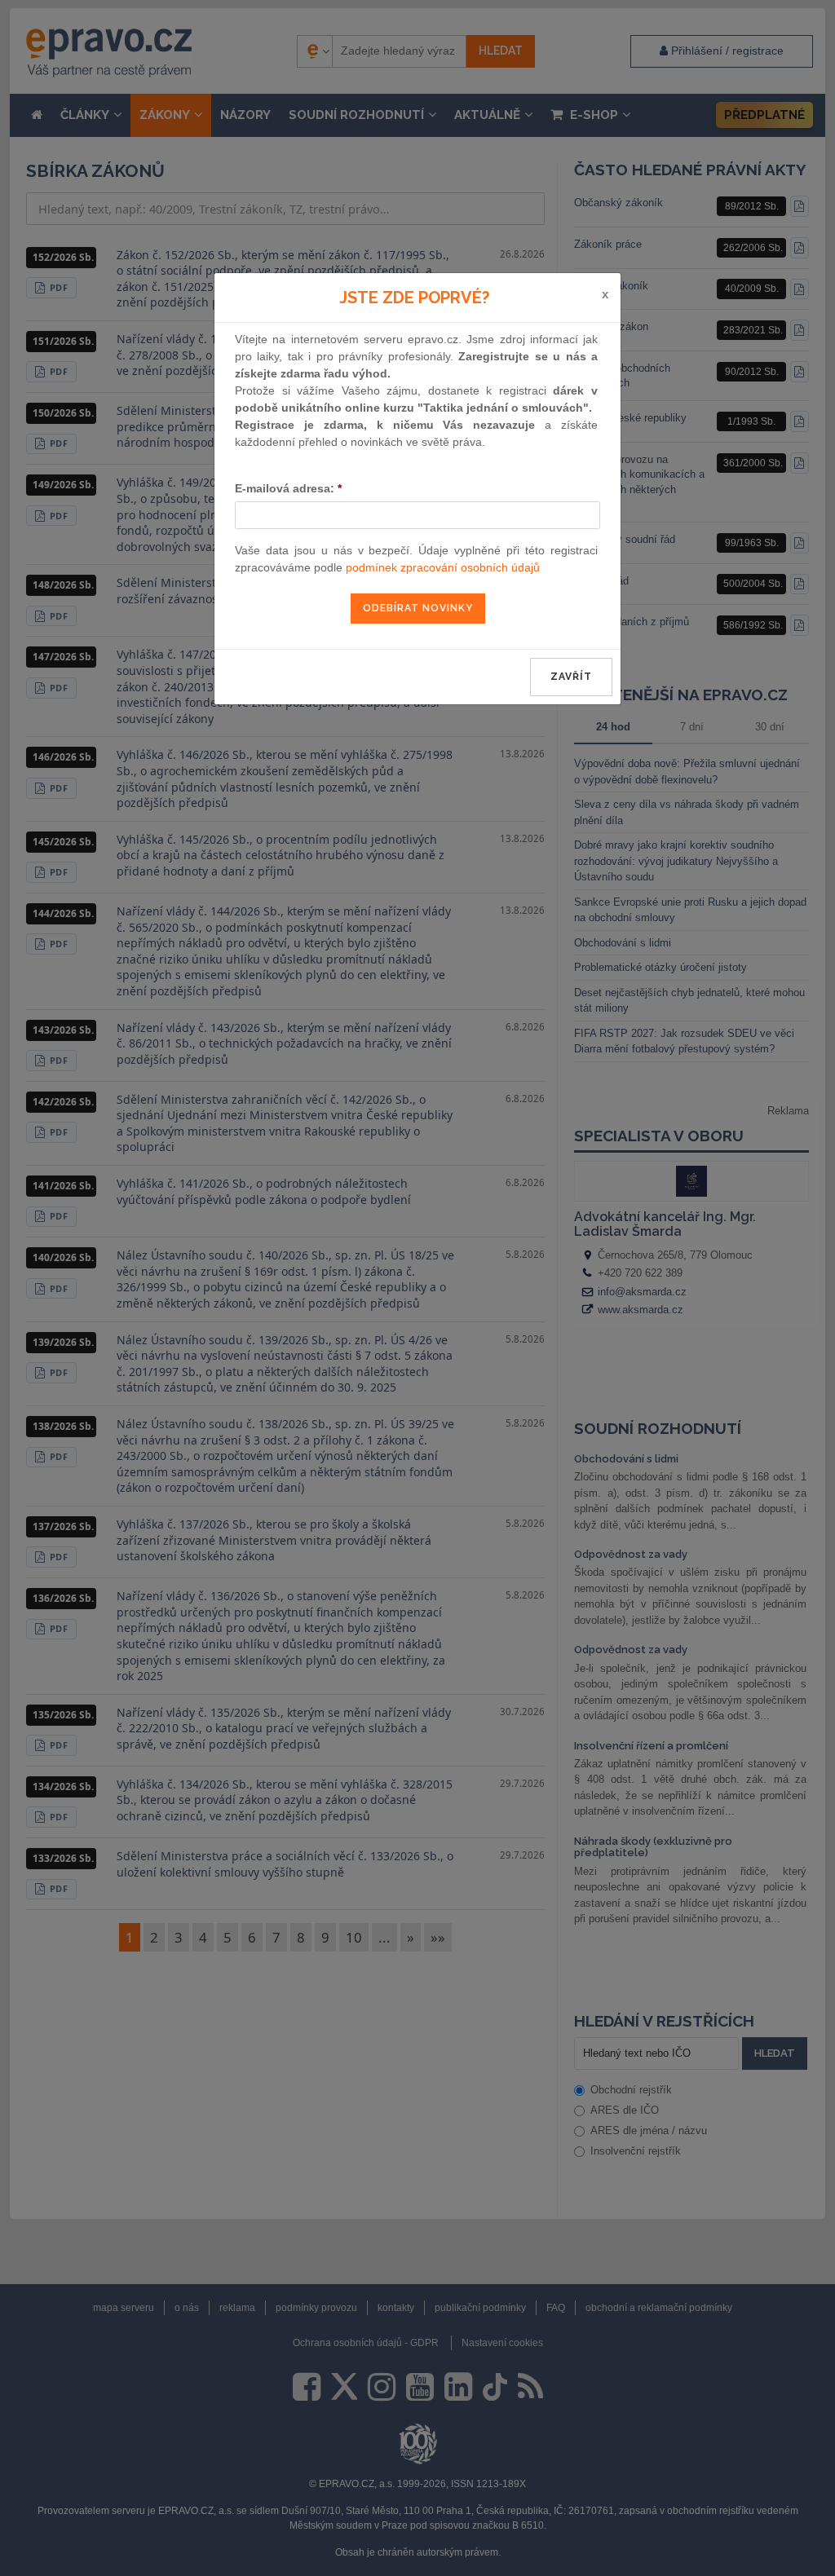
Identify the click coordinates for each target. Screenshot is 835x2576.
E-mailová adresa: (288, 488)
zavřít (571, 677)
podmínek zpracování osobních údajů (443, 567)
